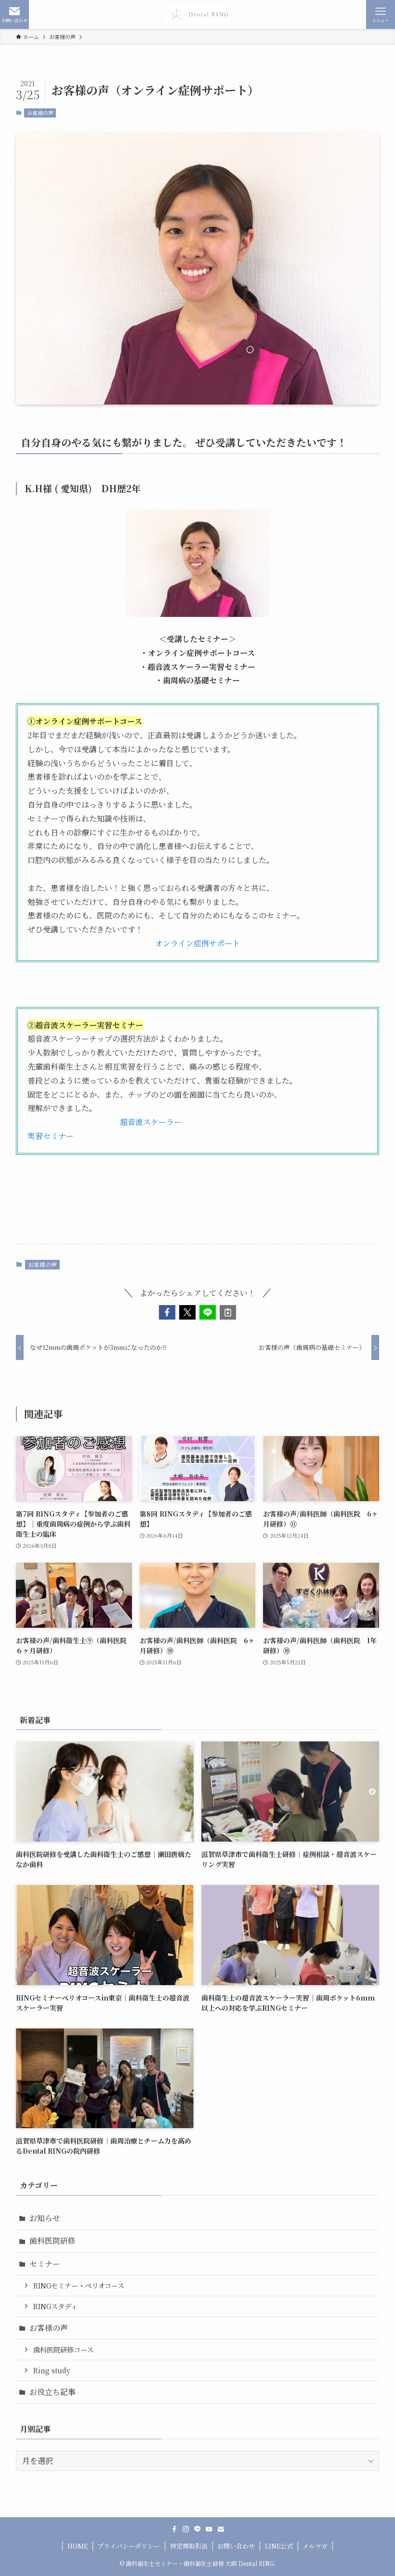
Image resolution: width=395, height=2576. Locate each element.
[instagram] (186, 2529)
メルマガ (315, 2546)
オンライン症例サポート (197, 943)
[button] (167, 1312)
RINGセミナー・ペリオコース (79, 2285)
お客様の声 (40, 113)
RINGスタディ (55, 2306)
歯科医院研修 (53, 2241)
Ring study (52, 2370)
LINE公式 (279, 2546)
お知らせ (45, 2218)
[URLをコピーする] (228, 1312)
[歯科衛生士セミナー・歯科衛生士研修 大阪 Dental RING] (197, 14)
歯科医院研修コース (63, 2349)
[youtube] (209, 2529)
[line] (197, 2529)
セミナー (45, 2264)
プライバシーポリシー (129, 2546)
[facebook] (174, 2529)
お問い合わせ (236, 2546)
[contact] (221, 2529)
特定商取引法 (189, 2546)
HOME (78, 2546)
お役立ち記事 (53, 2392)
